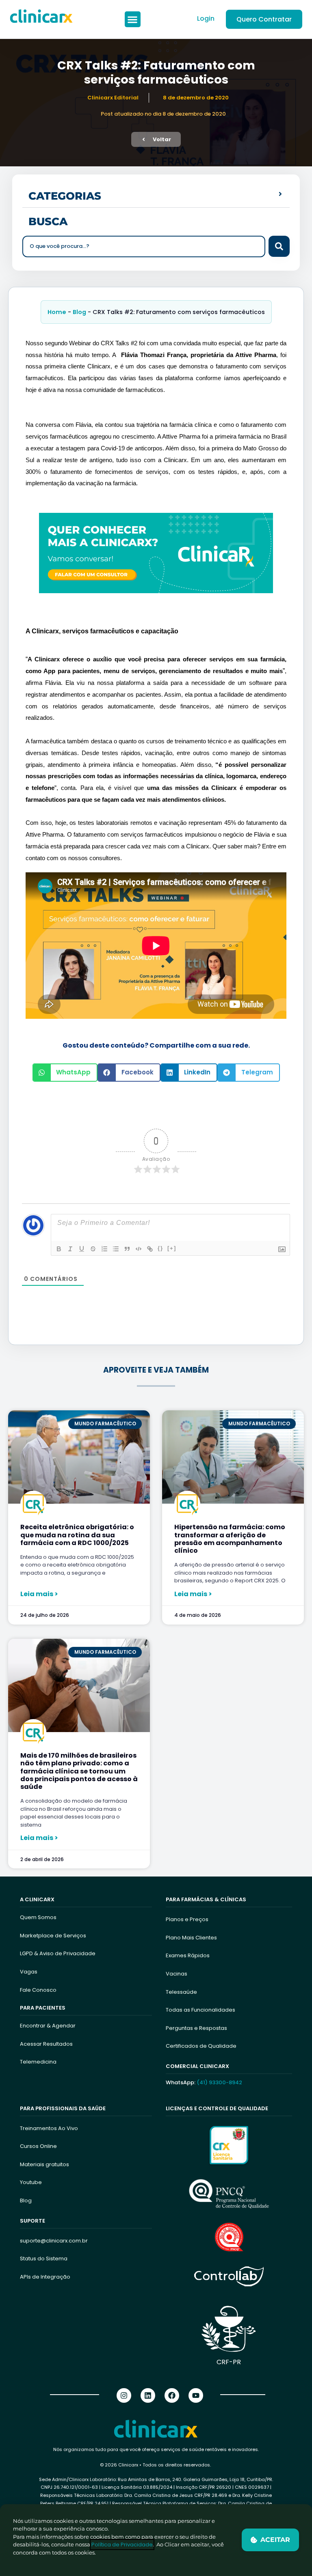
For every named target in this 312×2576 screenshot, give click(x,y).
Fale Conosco (38, 1990)
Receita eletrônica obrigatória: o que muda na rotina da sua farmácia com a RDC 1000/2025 (77, 1535)
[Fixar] (93, 1249)
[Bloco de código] (139, 1249)
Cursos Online (38, 2146)
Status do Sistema (44, 2259)
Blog (79, 312)
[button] (133, 19)
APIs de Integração (45, 2277)
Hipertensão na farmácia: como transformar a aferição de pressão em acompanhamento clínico (230, 1539)
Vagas (29, 1972)
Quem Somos (38, 1917)
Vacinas (177, 1974)
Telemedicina (38, 2062)
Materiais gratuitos (44, 2164)
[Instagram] (124, 2395)
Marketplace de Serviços (53, 1936)
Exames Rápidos (188, 1955)
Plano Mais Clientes (191, 1938)
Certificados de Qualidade (201, 2046)
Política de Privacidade (122, 2545)
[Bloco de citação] (127, 1249)
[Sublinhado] (82, 1249)
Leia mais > (39, 1594)
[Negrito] (59, 1249)
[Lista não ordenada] (116, 1249)
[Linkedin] (148, 2395)
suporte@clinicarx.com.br (54, 2241)
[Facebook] (172, 2395)
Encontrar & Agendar (48, 2026)
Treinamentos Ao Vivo (49, 2128)
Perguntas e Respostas (196, 2028)
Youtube (31, 2182)
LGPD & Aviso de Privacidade (58, 1953)
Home (57, 312)
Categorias (65, 196)
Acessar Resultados (46, 2044)
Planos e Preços (187, 1919)
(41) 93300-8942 (219, 2082)
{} (160, 1248)
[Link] (150, 1249)
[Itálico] (70, 1249)
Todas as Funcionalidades (200, 2010)
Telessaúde (181, 1992)
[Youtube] (196, 2395)
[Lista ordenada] (104, 1249)
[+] (172, 1248)
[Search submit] (279, 246)
